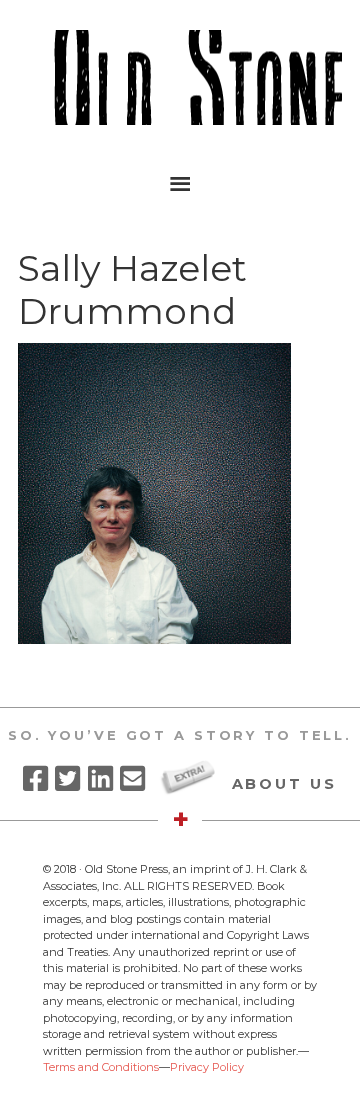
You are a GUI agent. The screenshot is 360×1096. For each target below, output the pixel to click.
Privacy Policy (207, 1067)
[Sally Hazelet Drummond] (154, 638)
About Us (284, 784)
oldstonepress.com (180, 77)
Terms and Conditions (101, 1067)
